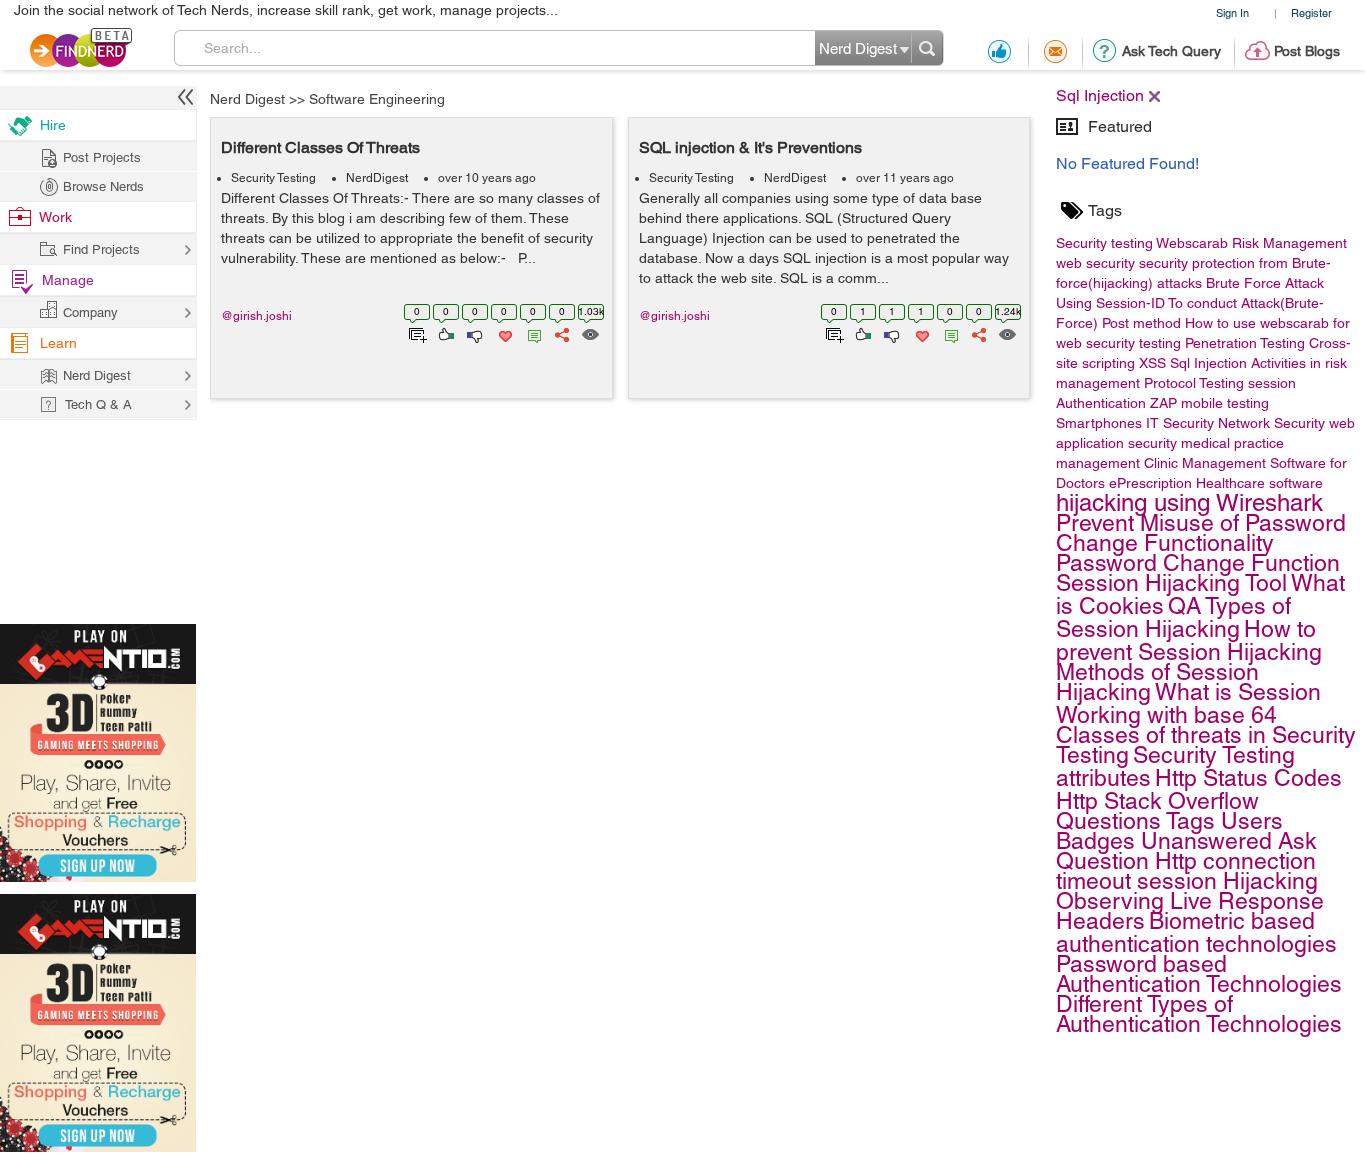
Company (90, 312)
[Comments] (531, 333)
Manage (68, 280)
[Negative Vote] (473, 333)
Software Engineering (377, 99)
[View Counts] (589, 333)
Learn (58, 343)
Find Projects (101, 249)
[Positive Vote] (444, 333)
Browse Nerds (103, 186)
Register (1311, 12)
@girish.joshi (256, 316)
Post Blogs (1307, 51)
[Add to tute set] (415, 333)
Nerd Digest (247, 99)
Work (55, 217)
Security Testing (273, 178)
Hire (53, 125)
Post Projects (102, 157)
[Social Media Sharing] (560, 333)
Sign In (1232, 12)
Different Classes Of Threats (320, 147)
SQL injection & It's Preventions (750, 147)
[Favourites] (503, 333)
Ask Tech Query (1171, 51)
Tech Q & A (98, 404)
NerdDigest (377, 178)
